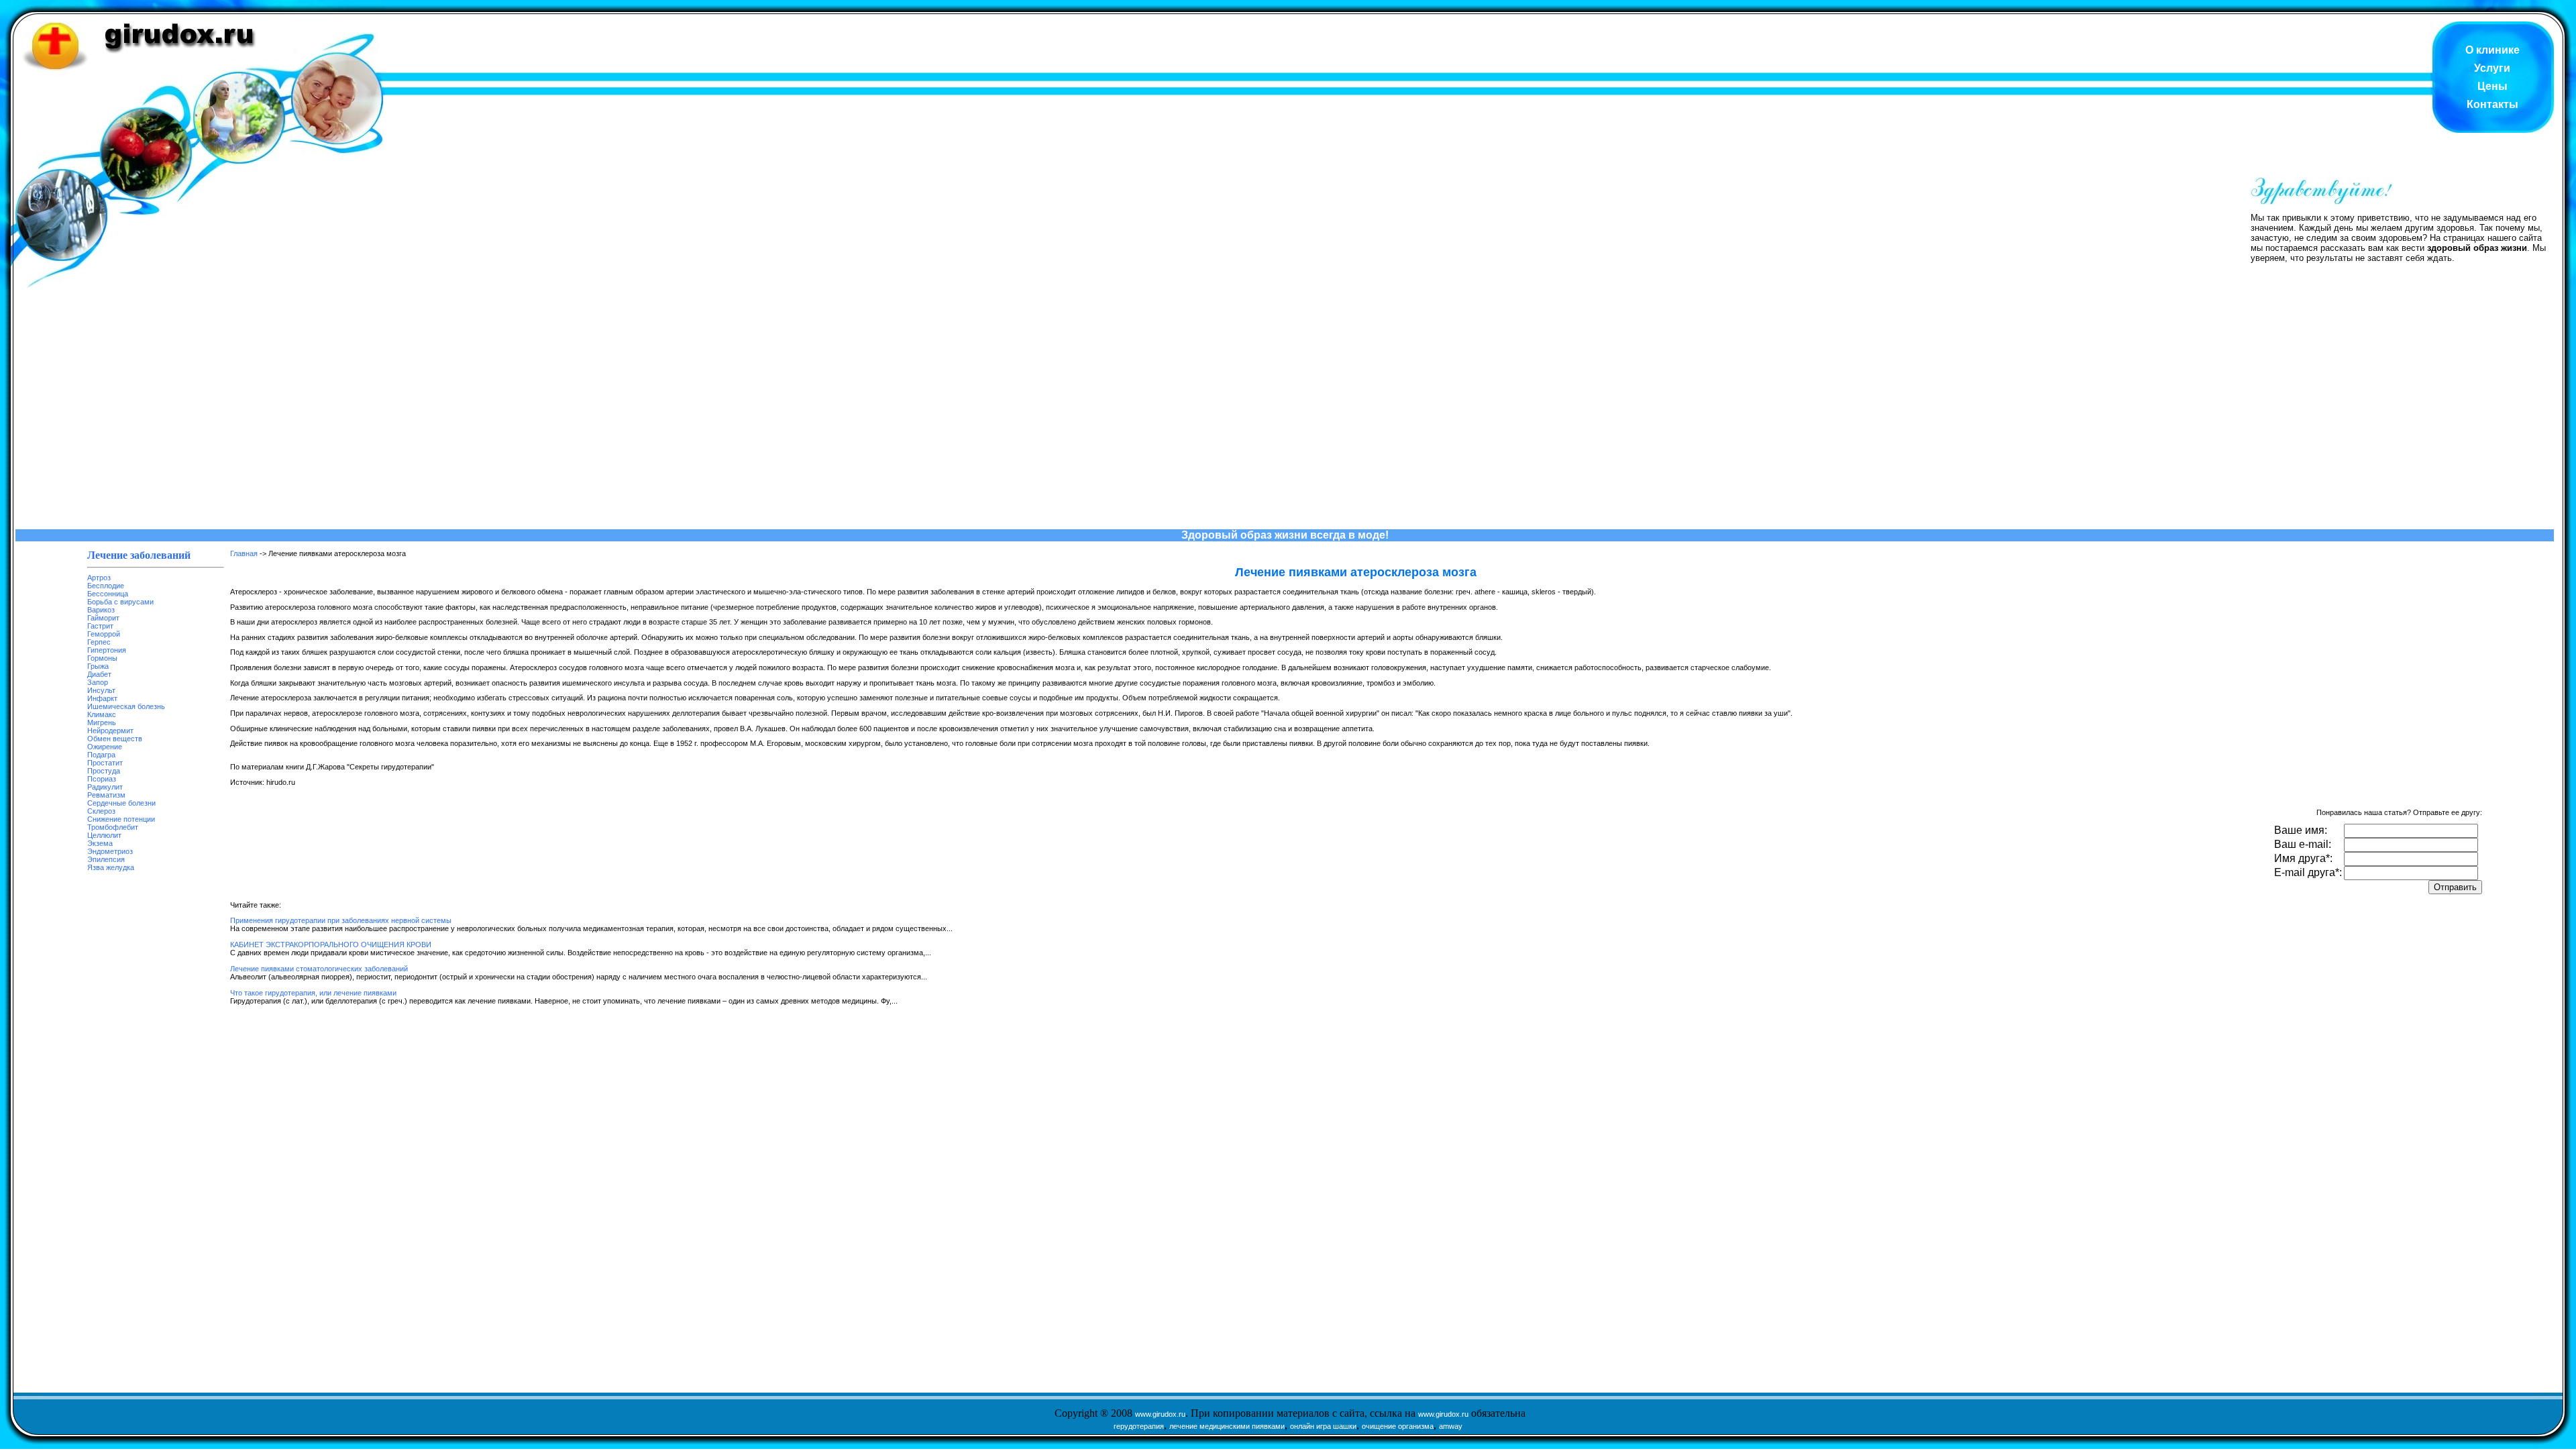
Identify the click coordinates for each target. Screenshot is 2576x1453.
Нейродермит (110, 731)
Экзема (100, 843)
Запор (98, 682)
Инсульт (101, 690)
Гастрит (100, 626)
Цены (2492, 86)
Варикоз (101, 610)
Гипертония (107, 650)
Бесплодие (106, 586)
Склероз (101, 811)
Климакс (102, 714)
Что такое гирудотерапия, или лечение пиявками (313, 993)
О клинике (2492, 50)
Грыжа (98, 666)
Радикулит (105, 787)
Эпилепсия (106, 859)
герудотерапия (1139, 1426)
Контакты (2492, 104)
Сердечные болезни (121, 803)
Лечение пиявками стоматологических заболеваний (319, 969)
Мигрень (102, 722)
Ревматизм (106, 795)
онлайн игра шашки (1323, 1426)
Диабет (99, 674)
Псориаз (102, 779)
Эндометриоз (110, 851)
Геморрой (104, 634)
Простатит (105, 763)
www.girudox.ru (1160, 1414)
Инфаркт (102, 698)
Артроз (99, 578)
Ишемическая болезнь (126, 706)
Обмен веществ (115, 739)
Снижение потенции (121, 819)
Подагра (101, 755)
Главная (244, 553)
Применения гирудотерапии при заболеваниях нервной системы (341, 920)
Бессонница (108, 594)
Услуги (2492, 68)
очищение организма (1398, 1426)
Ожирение (105, 747)
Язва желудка (111, 867)
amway (1451, 1426)
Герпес (99, 642)
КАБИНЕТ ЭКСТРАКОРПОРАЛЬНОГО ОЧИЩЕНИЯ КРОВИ (331, 945)
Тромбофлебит (113, 827)
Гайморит (103, 618)
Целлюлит (104, 835)
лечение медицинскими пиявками (1227, 1426)
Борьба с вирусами (120, 602)
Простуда (104, 771)
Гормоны (102, 658)
